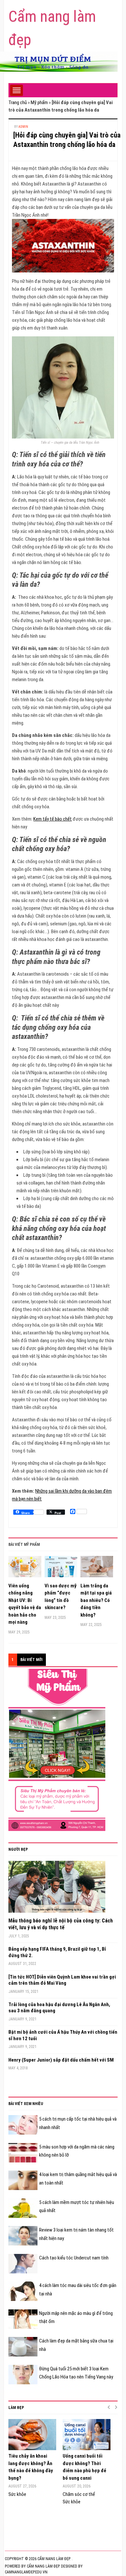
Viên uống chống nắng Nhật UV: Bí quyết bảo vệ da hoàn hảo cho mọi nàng (25, 1604)
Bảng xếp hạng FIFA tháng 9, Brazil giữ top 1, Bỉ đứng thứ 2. (57, 1952)
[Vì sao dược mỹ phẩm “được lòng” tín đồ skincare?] (61, 1569)
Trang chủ (18, 102)
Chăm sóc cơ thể (79, 2494)
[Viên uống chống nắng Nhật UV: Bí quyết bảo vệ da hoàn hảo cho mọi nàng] (25, 1569)
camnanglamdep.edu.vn (26, 2572)
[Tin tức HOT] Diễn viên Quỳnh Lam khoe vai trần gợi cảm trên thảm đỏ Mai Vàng (62, 1980)
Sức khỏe (17, 2494)
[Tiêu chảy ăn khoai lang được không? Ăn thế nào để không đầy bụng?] (32, 2435)
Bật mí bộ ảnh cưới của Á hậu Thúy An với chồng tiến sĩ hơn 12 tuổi (63, 2035)
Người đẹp (18, 1849)
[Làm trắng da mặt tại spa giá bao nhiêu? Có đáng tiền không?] (97, 1569)
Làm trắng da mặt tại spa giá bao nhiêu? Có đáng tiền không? (96, 1600)
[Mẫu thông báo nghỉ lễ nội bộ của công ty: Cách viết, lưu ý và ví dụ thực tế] (57, 1889)
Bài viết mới (31, 1660)
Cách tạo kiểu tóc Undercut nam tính (74, 2258)
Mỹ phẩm (39, 102)
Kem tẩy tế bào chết (52, 819)
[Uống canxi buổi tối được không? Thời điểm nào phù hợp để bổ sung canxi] (87, 2435)
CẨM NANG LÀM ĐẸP (43, 2566)
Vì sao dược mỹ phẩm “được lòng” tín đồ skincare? (61, 1597)
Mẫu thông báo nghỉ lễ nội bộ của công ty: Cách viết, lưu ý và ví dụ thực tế (61, 1924)
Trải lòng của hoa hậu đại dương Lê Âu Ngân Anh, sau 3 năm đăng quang (59, 2008)
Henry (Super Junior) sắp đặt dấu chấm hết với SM (61, 2060)
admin (23, 127)
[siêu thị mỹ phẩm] (57, 1750)
